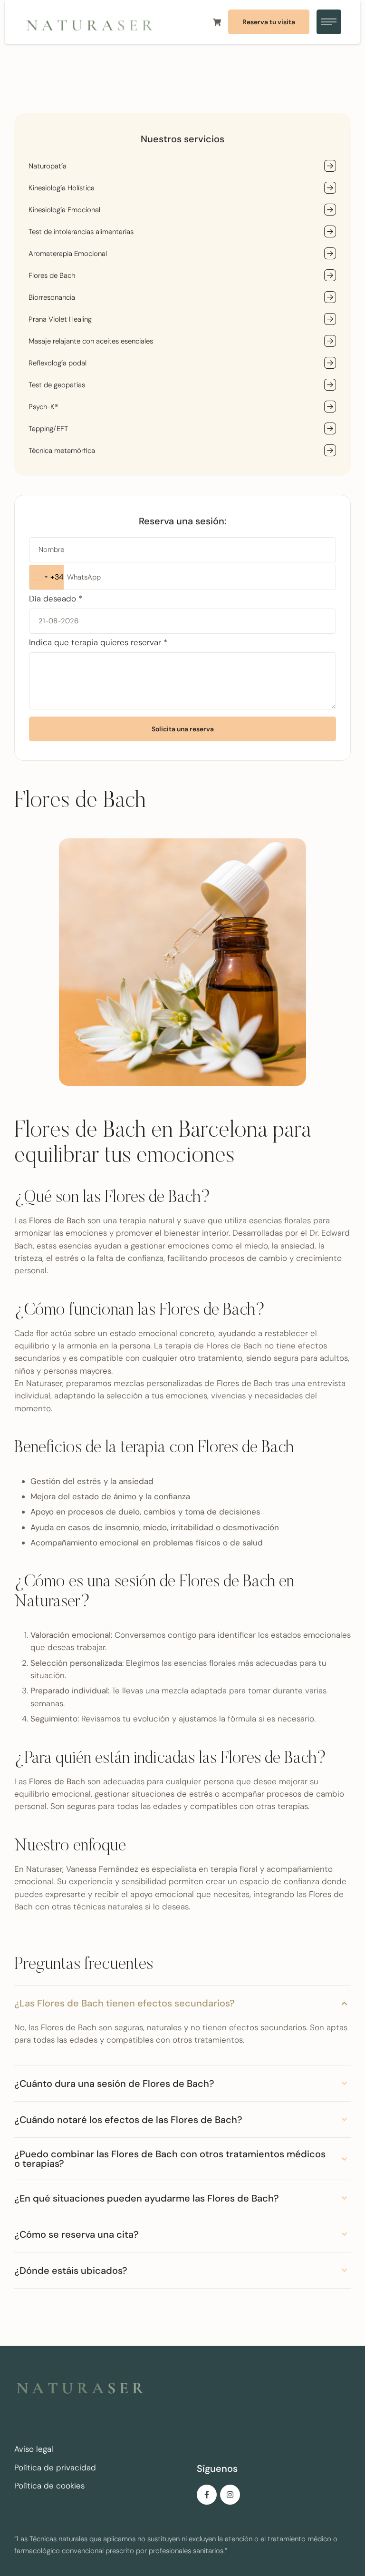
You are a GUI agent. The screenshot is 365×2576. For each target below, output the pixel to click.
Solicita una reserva (183, 729)
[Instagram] (230, 2495)
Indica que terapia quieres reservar (98, 642)
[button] (269, 22)
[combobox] (47, 577)
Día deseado (56, 599)
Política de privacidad (55, 2468)
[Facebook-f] (207, 2495)
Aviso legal (34, 2449)
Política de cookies (49, 2486)
